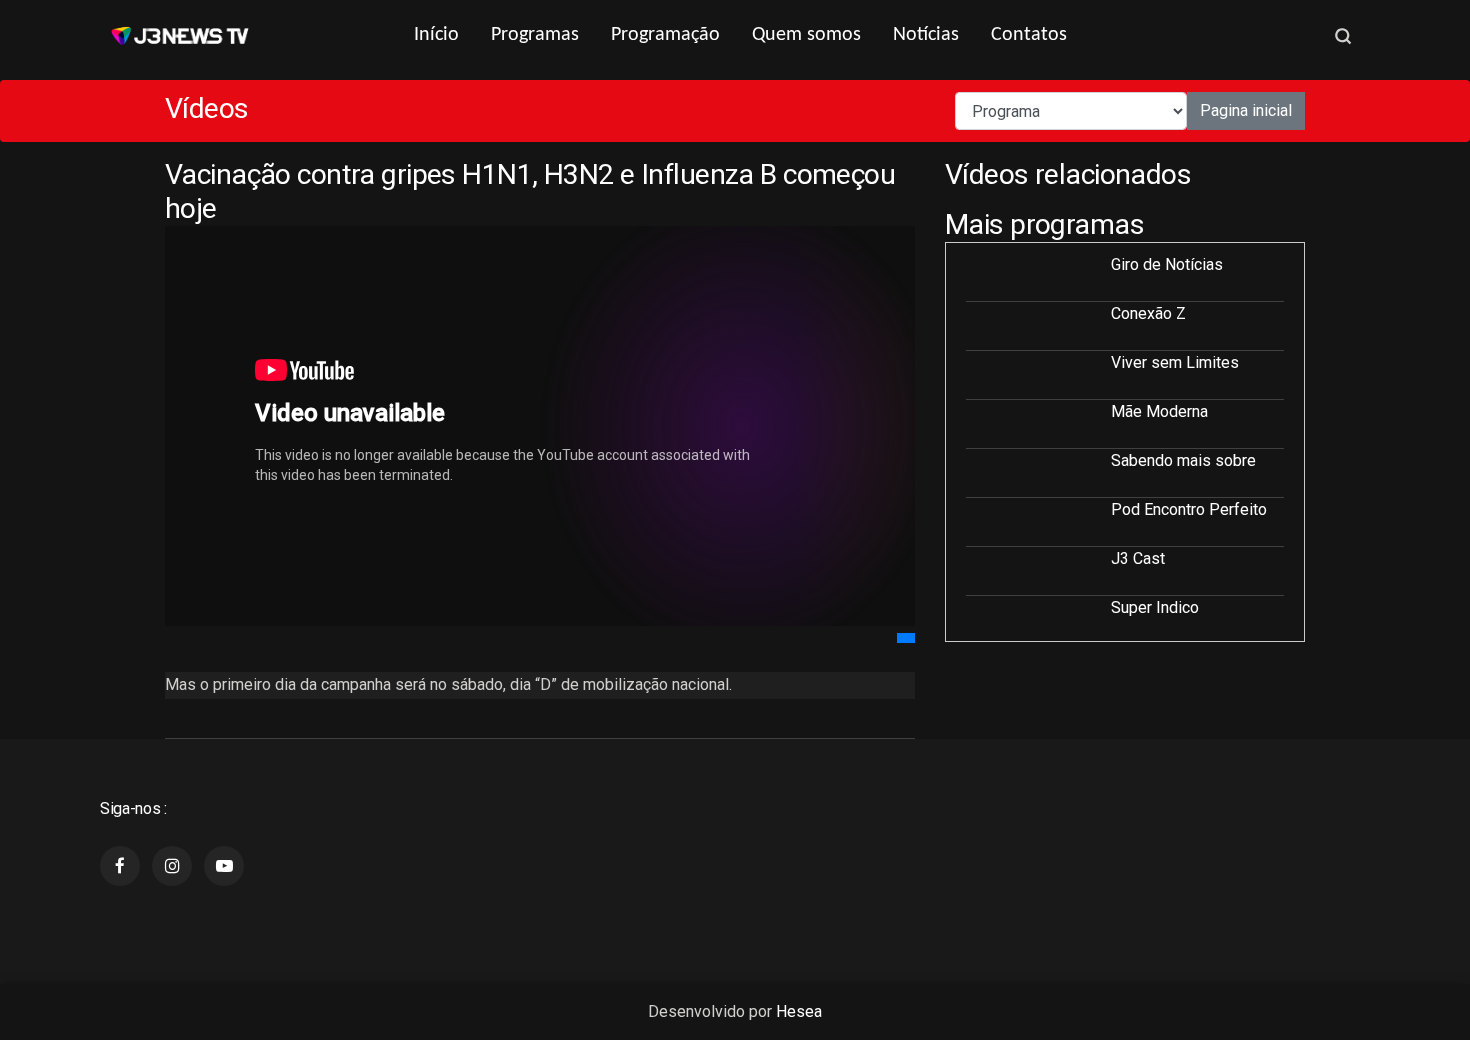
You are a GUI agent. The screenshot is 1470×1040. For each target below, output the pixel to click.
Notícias (926, 35)
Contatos (1029, 35)
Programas (535, 35)
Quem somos (806, 35)
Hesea (799, 1011)
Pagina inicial (1246, 110)
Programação (665, 35)
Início (436, 35)
